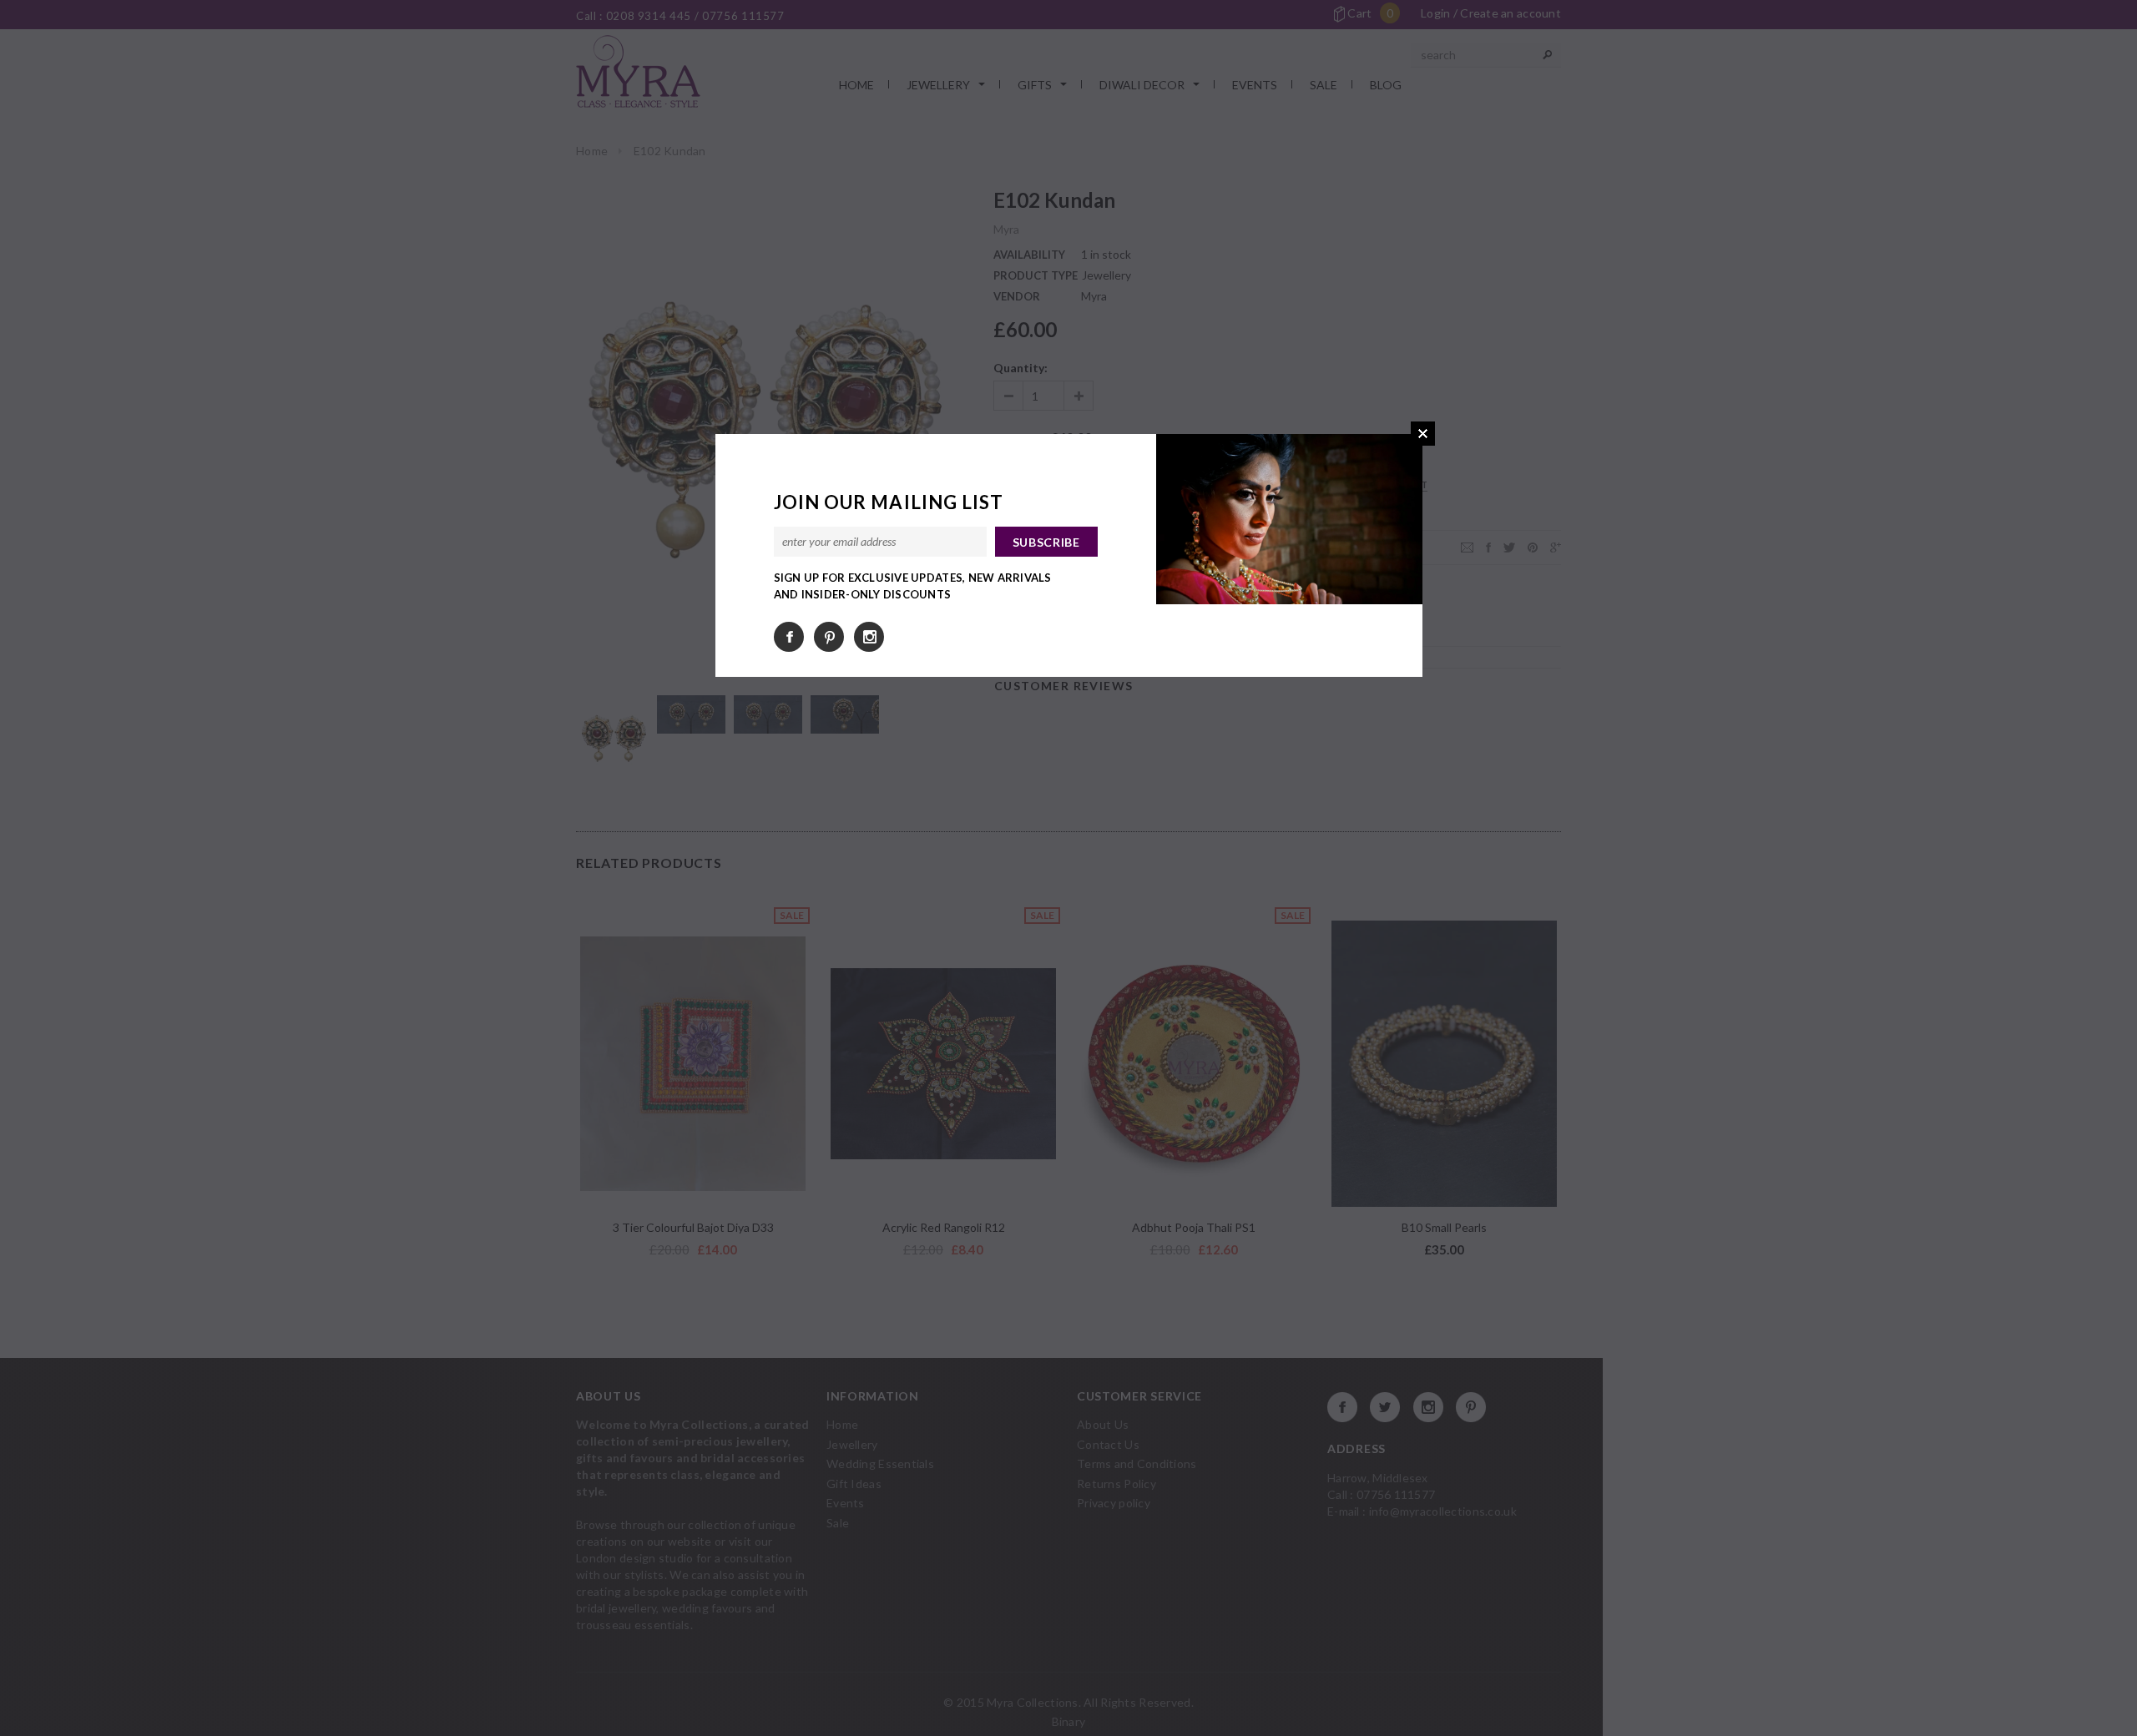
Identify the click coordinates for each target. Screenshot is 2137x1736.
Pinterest (829, 637)
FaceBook (789, 637)
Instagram (869, 637)
